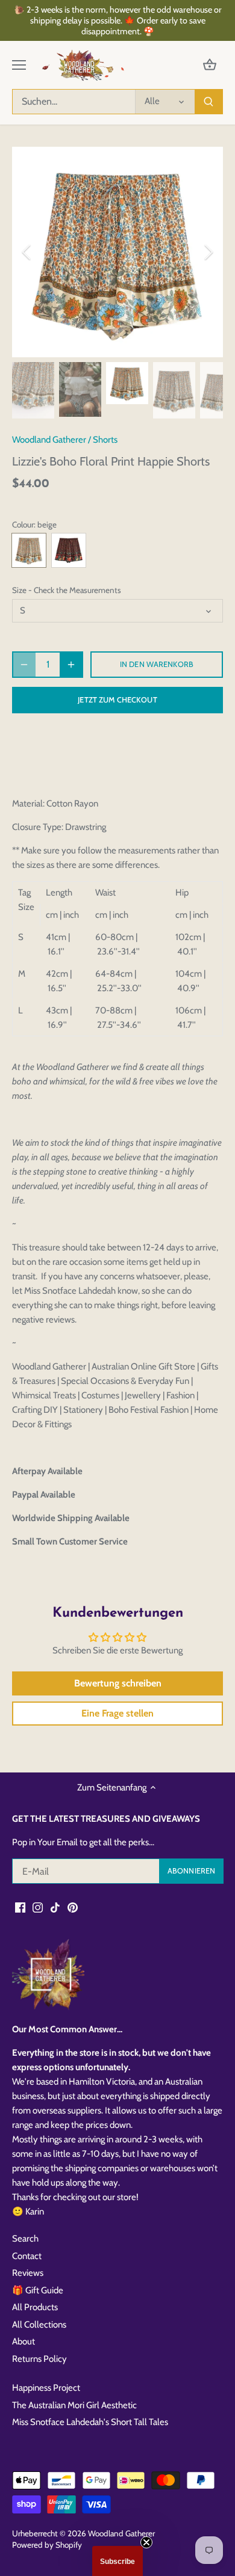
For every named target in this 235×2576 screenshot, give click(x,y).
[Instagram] (38, 1907)
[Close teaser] (146, 2542)
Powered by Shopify (47, 2545)
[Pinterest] (73, 1907)
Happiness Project (46, 2388)
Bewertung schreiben (118, 1683)
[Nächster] (208, 252)
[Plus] (71, 665)
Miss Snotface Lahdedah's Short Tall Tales (90, 2422)
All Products (35, 2307)
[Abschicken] (208, 102)
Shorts (105, 440)
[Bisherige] (27, 252)
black (69, 550)
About (23, 2341)
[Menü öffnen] (19, 65)
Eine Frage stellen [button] (117, 1713)
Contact (27, 2256)
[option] (117, 252)
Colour (23, 524)
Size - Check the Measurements (67, 590)
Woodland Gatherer (49, 440)
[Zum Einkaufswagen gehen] (210, 65)
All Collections (39, 2325)
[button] (117, 2561)
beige (29, 550)
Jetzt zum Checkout (117, 700)
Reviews (28, 2273)
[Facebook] (20, 1907)
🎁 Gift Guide (38, 2290)
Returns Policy (39, 2359)
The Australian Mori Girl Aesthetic (74, 2405)
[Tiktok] (55, 1907)
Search (25, 2239)
